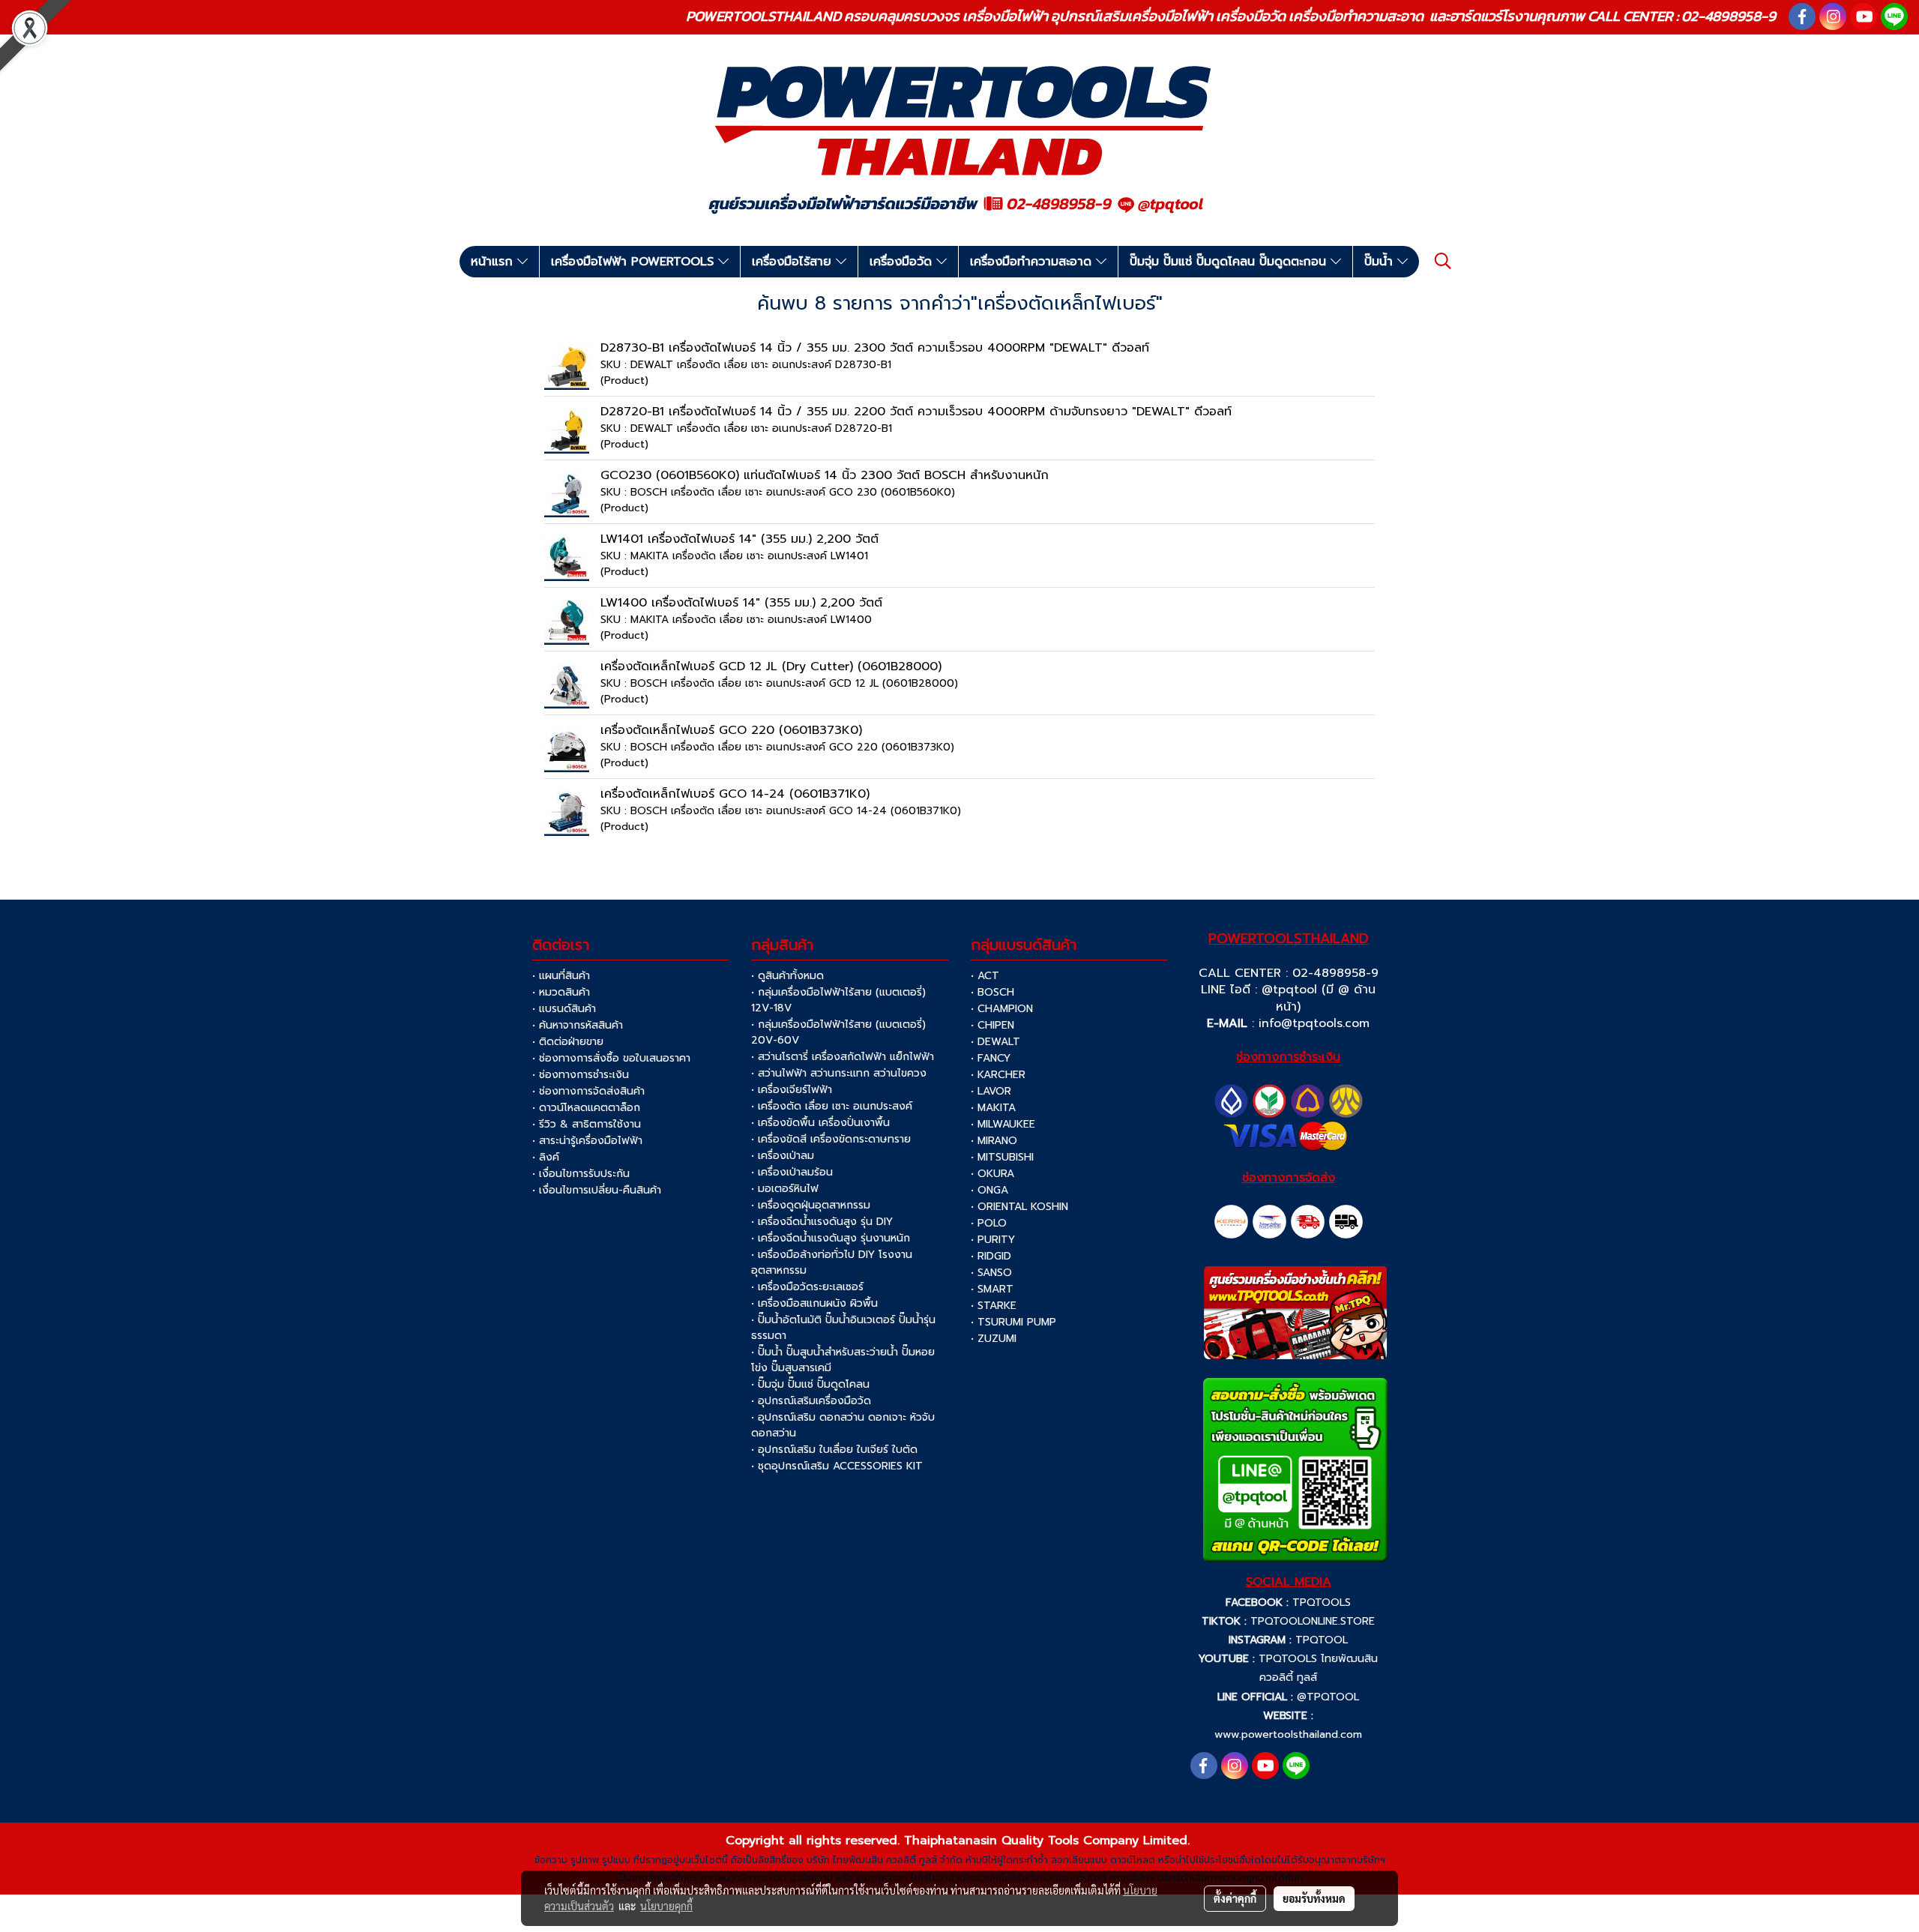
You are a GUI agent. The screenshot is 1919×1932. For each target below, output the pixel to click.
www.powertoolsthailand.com (1288, 1734)
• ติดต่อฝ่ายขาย (568, 1042)
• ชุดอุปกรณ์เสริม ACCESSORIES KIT (837, 1466)
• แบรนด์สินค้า (564, 1009)
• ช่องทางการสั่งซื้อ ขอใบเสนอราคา (611, 1058)
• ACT (985, 976)
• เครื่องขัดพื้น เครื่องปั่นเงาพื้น (820, 1123)
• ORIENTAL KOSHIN (1019, 1207)
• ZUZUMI (994, 1339)
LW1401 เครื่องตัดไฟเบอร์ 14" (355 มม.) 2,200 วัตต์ (739, 539)
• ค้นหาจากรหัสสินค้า (578, 1025)
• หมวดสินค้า (561, 992)
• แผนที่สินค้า (561, 976)
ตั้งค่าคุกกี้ (1235, 1898)
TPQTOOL (1322, 1640)
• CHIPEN (992, 1025)
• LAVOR (991, 1091)
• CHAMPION (1002, 1009)
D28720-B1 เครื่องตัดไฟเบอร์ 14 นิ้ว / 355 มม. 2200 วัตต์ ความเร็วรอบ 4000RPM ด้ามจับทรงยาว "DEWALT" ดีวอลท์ (916, 412)
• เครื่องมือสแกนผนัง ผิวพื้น (814, 1303)
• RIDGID (991, 1256)
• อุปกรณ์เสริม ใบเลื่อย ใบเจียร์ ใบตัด (834, 1450)
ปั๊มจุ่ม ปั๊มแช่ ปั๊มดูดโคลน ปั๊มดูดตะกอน (1230, 262)
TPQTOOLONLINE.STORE (1313, 1621)
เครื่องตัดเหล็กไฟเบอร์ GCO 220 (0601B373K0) (731, 730)
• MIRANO (994, 1141)
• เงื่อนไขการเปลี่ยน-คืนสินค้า (597, 1190)
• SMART (992, 1289)
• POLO (989, 1223)
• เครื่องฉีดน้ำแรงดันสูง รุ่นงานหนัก (831, 1238)
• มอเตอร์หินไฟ (785, 1189)
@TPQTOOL (1328, 1697)
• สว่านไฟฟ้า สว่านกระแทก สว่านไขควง (839, 1073)
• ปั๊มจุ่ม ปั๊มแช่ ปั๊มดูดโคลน (810, 1384)
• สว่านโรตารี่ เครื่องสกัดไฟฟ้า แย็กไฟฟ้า (843, 1057)
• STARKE (994, 1306)
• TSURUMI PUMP (1013, 1322)
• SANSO (991, 1273)
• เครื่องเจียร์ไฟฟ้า (792, 1090)
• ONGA (989, 1190)
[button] (1443, 261)
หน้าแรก (494, 262)
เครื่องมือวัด (903, 262)
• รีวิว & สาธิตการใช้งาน (587, 1124)
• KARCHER (998, 1075)
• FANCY (991, 1058)
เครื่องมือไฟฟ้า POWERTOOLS (635, 262)
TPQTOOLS (1322, 1603)
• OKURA (992, 1174)
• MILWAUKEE (1003, 1124)
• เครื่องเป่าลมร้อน (792, 1172)
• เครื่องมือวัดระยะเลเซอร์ (807, 1287)
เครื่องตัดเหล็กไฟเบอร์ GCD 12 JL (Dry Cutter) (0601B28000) (771, 666)
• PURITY (993, 1240)
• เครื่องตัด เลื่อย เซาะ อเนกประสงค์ (832, 1106)
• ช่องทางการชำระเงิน (581, 1075)
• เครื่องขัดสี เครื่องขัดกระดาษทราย (831, 1139)
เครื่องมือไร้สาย (794, 262)
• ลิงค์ (546, 1157)
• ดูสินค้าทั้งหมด (787, 976)
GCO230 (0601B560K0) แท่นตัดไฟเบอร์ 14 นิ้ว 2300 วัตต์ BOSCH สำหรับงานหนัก (825, 475)
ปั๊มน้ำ (1381, 262)
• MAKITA (993, 1108)
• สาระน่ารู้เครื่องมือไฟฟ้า (587, 1141)
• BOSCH (992, 992)
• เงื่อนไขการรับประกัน (581, 1174)
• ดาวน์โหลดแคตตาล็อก (586, 1108)
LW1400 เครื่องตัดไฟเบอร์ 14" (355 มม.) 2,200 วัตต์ (741, 603)
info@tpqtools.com (1314, 1023)
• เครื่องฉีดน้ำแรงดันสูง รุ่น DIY (822, 1222)
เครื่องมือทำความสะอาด (1033, 262)
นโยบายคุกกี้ (666, 1906)
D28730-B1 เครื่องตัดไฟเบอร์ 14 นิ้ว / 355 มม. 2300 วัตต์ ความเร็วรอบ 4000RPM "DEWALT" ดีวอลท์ (875, 348)
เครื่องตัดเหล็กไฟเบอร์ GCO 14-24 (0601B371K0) (735, 794)
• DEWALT (995, 1042)
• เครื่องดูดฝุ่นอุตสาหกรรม (811, 1205)
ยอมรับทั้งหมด (1314, 1898)
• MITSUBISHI (1002, 1157)
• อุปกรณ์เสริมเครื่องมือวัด (811, 1401)
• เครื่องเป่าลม (783, 1156)
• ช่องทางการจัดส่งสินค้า (588, 1091)
